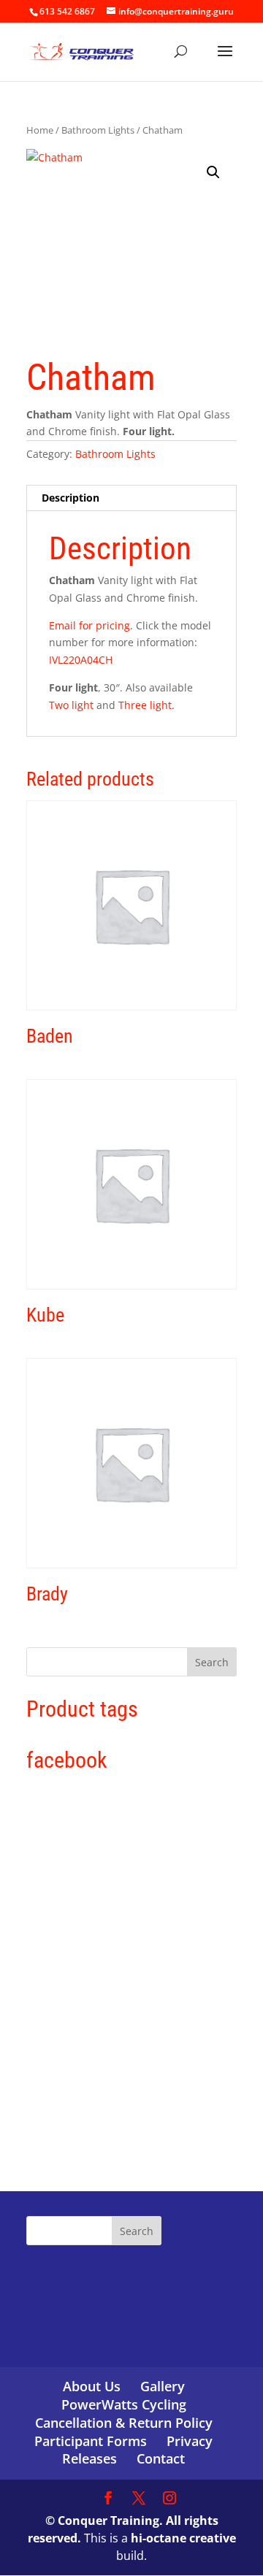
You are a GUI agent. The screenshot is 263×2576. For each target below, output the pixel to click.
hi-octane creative (183, 2538)
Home (40, 130)
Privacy (190, 2441)
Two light (71, 705)
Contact (161, 2458)
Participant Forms (91, 2441)
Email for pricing (89, 625)
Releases (89, 2458)
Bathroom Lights (98, 130)
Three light (145, 705)
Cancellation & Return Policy (124, 2423)
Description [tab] (70, 498)
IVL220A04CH (81, 660)
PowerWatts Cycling (124, 2404)
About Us (92, 2386)
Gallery (163, 2386)
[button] (213, 172)
